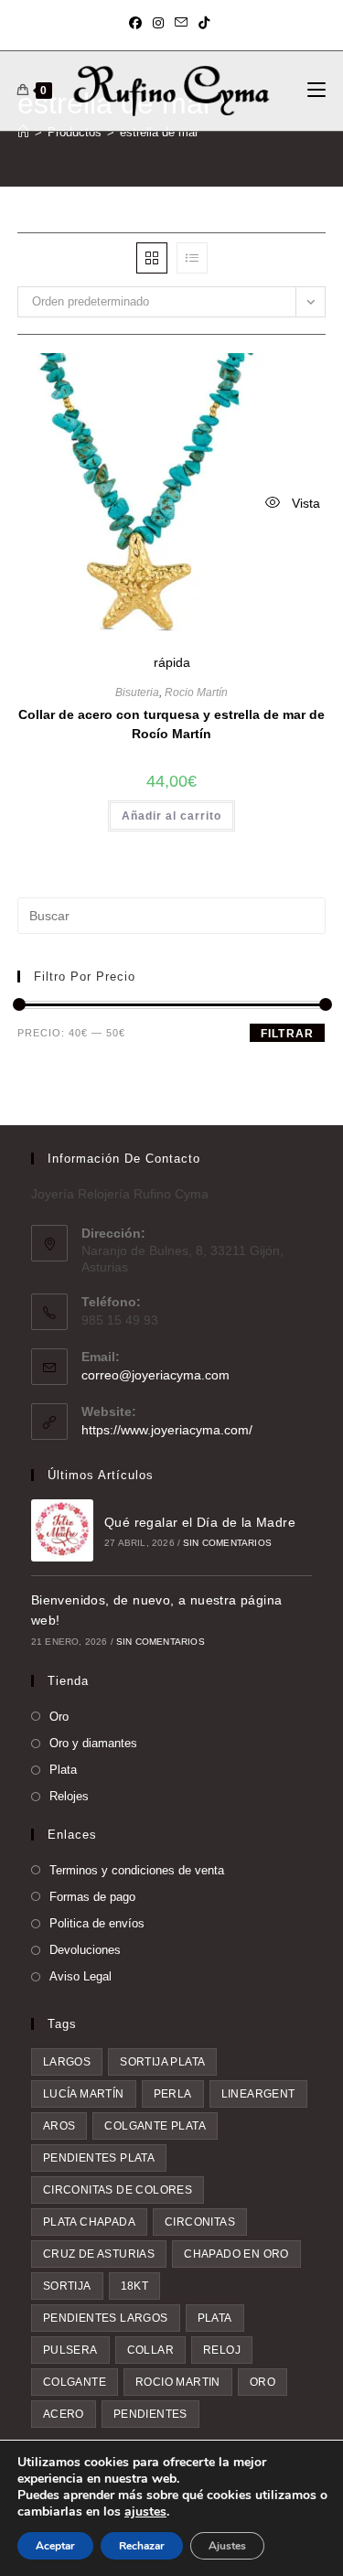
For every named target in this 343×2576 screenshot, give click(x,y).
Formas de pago (92, 1897)
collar (150, 2350)
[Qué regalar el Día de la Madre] (62, 1530)
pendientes (150, 2414)
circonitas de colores (118, 2190)
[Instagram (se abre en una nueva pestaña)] (158, 23)
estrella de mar (159, 132)
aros (59, 2126)
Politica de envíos (97, 1923)
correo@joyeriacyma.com (155, 1375)
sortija (67, 2286)
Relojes (69, 1796)
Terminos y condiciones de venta (137, 1870)
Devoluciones (85, 1950)
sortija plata (162, 2062)
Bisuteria (137, 692)
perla (173, 2094)
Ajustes (227, 2546)
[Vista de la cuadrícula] (152, 258)
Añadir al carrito (171, 816)
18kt (135, 2286)
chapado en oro (236, 2254)
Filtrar (287, 1034)
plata (215, 2318)
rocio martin (178, 2382)
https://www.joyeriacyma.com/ (167, 1430)
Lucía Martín (84, 2094)
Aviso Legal (80, 1976)
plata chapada (89, 2222)
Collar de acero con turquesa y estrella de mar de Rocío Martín (171, 724)
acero (64, 2414)
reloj (222, 2350)
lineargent (258, 2094)
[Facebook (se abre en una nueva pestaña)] (138, 23)
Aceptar (55, 2546)
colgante (75, 2382)
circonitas (200, 2222)
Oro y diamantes (93, 1743)
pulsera (70, 2350)
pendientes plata (99, 2158)
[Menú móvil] (316, 91)
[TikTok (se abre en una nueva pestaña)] (204, 23)
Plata (63, 1770)
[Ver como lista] (192, 258)
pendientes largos (106, 2318)
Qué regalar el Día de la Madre (200, 1522)
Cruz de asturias (99, 2254)
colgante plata (155, 2126)
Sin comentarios (227, 1543)
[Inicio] (23, 132)
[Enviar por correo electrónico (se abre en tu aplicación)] (181, 23)
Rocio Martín (196, 692)
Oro (59, 1717)
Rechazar (142, 2546)
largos (67, 2062)
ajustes (145, 2512)
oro (263, 2382)
